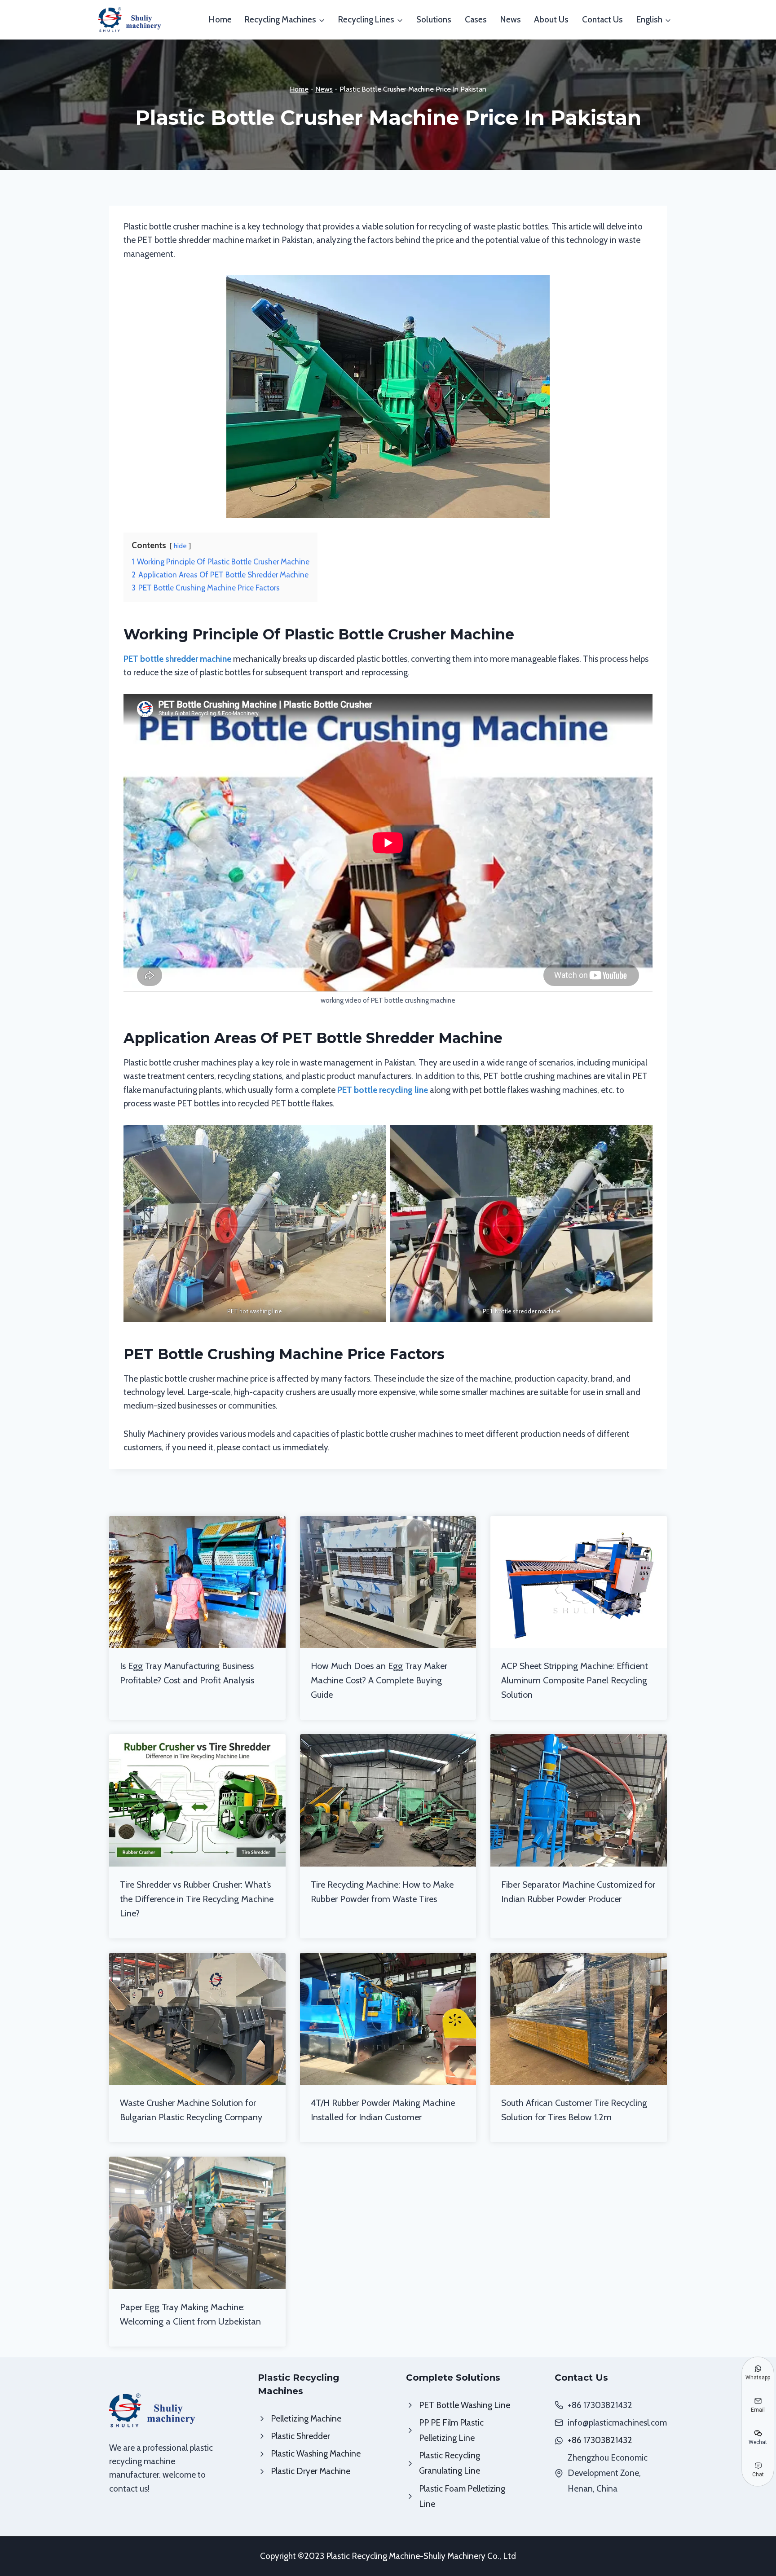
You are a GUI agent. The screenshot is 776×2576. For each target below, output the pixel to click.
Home (220, 20)
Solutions (434, 20)
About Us (551, 20)
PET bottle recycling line (383, 1090)
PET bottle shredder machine (177, 659)
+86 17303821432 (600, 2440)
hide (180, 546)
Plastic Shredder (300, 2436)
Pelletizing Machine (306, 2419)
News (511, 20)
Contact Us (602, 20)
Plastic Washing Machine (316, 2454)
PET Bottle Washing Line (465, 2405)
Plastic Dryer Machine (311, 2471)
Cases (476, 20)
